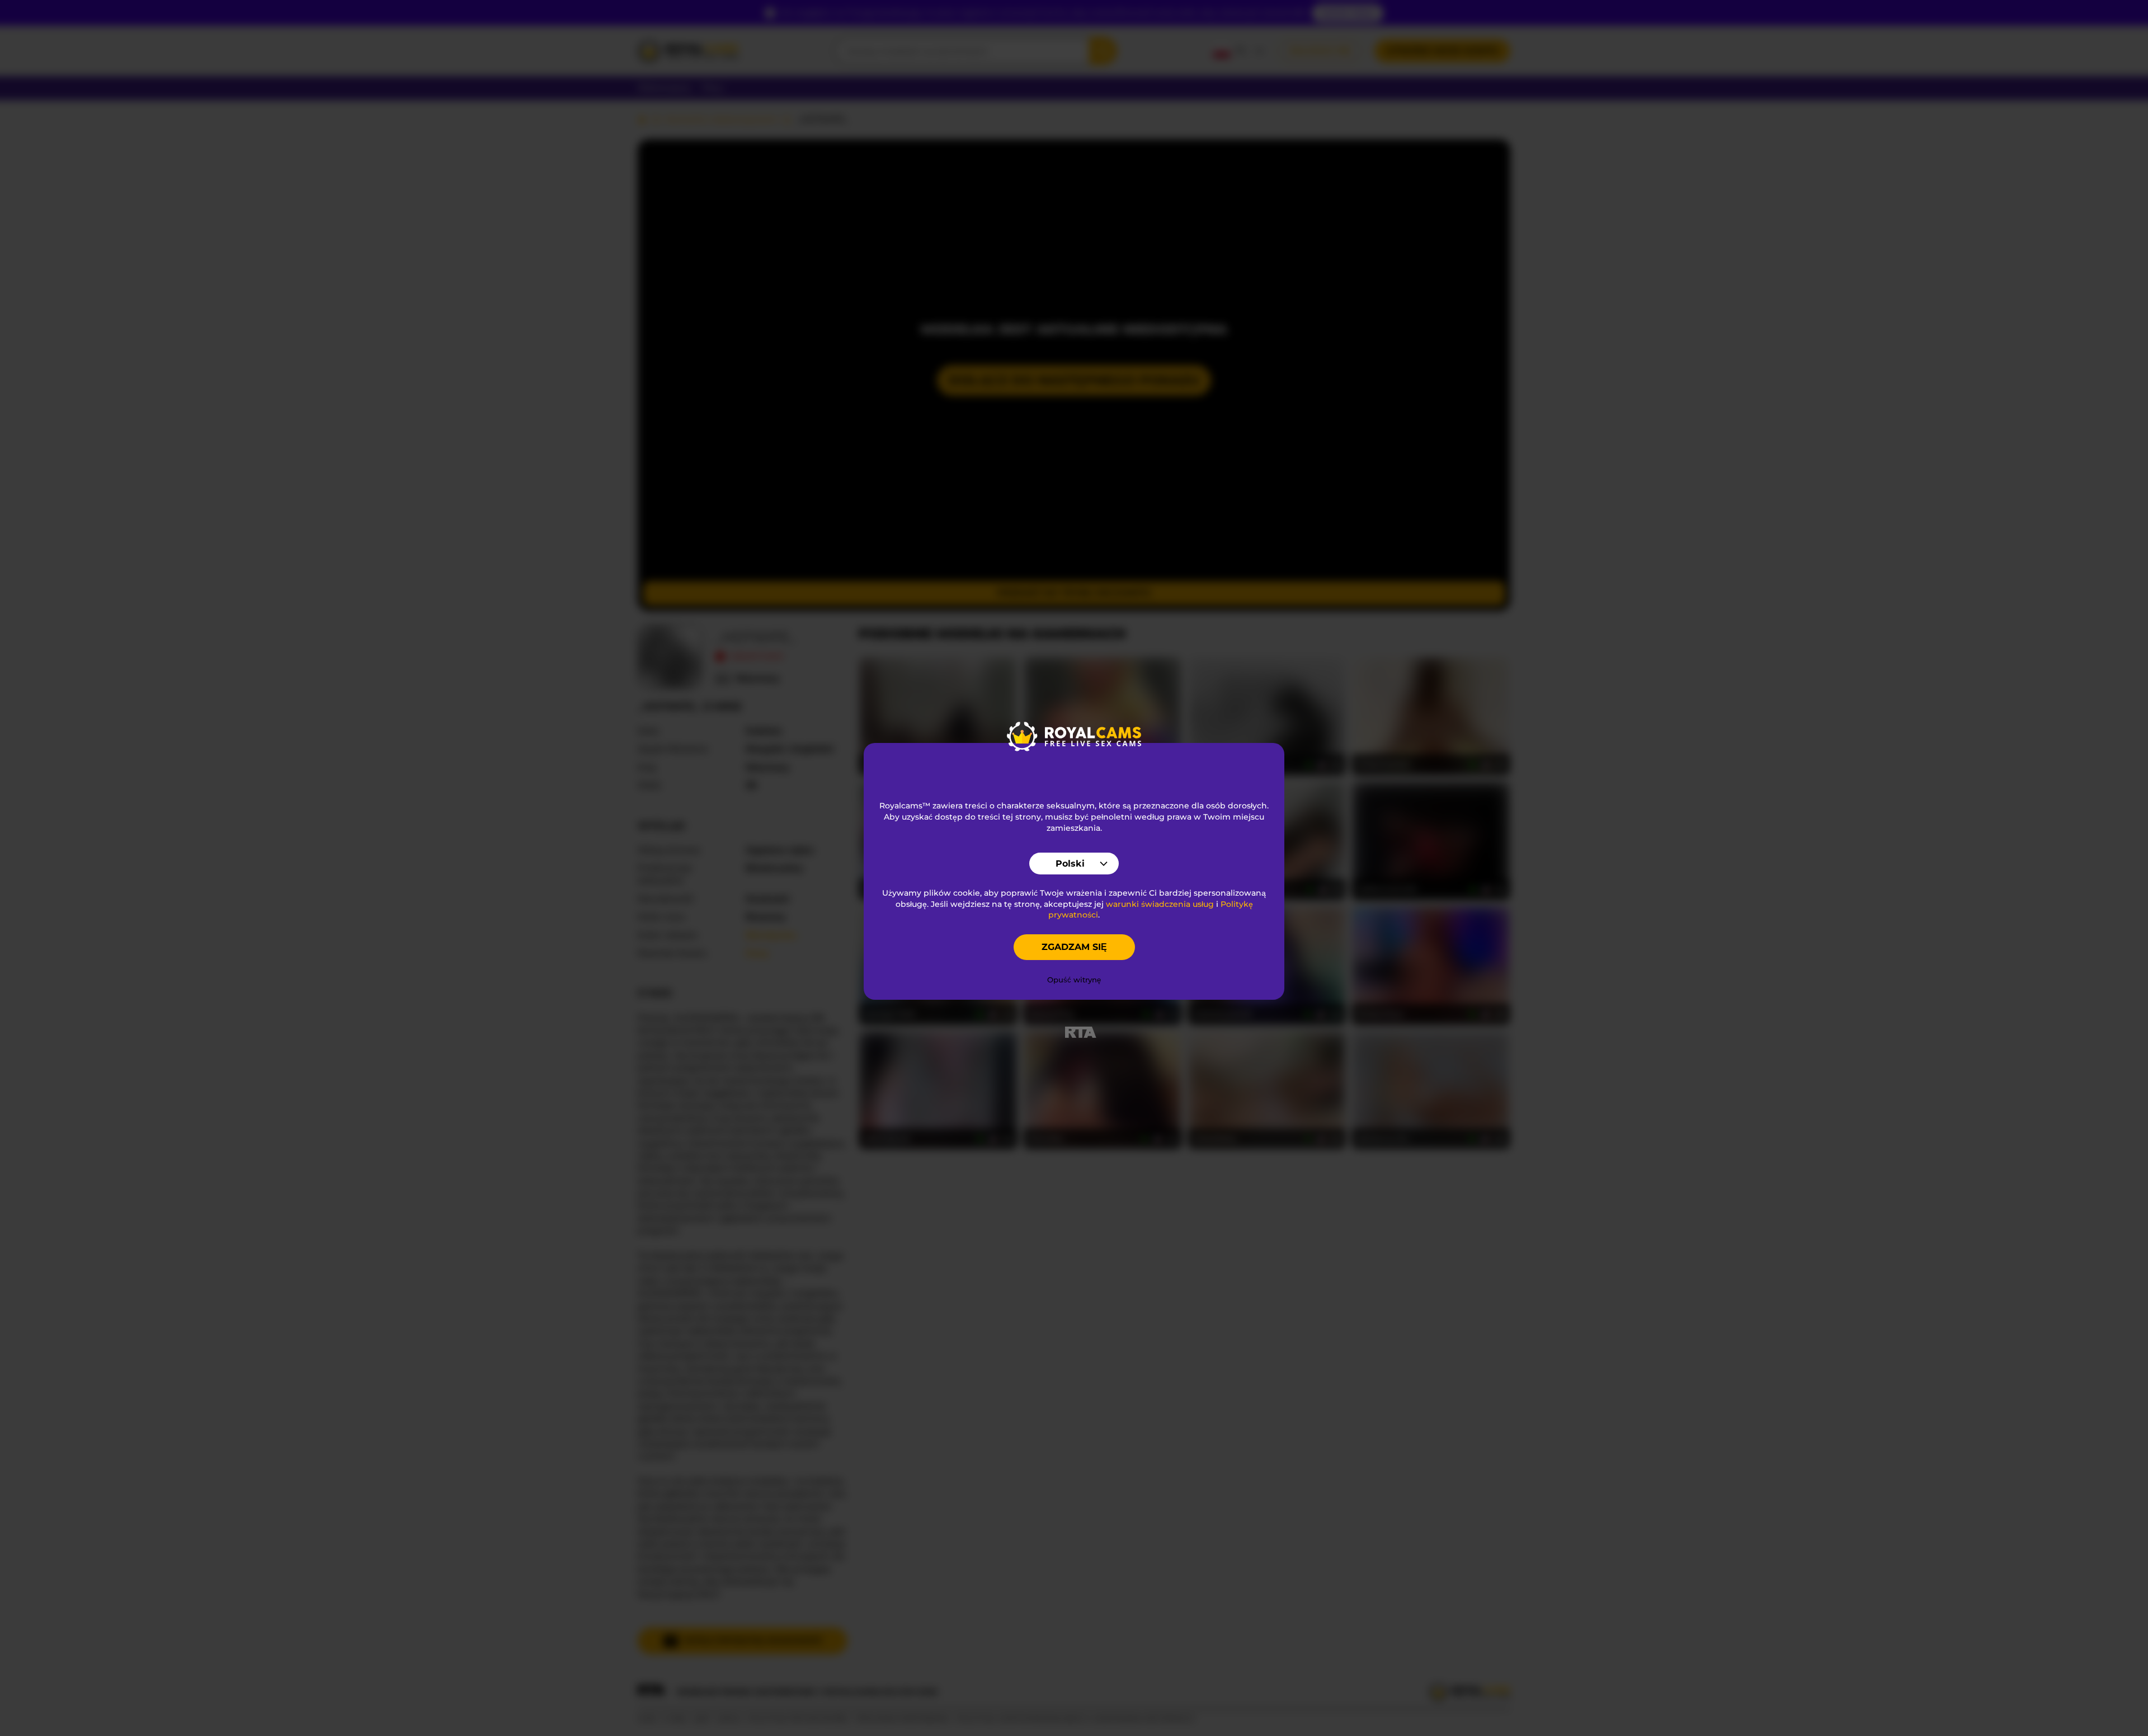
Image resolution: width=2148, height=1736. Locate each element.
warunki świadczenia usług (1160, 904)
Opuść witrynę (1074, 980)
